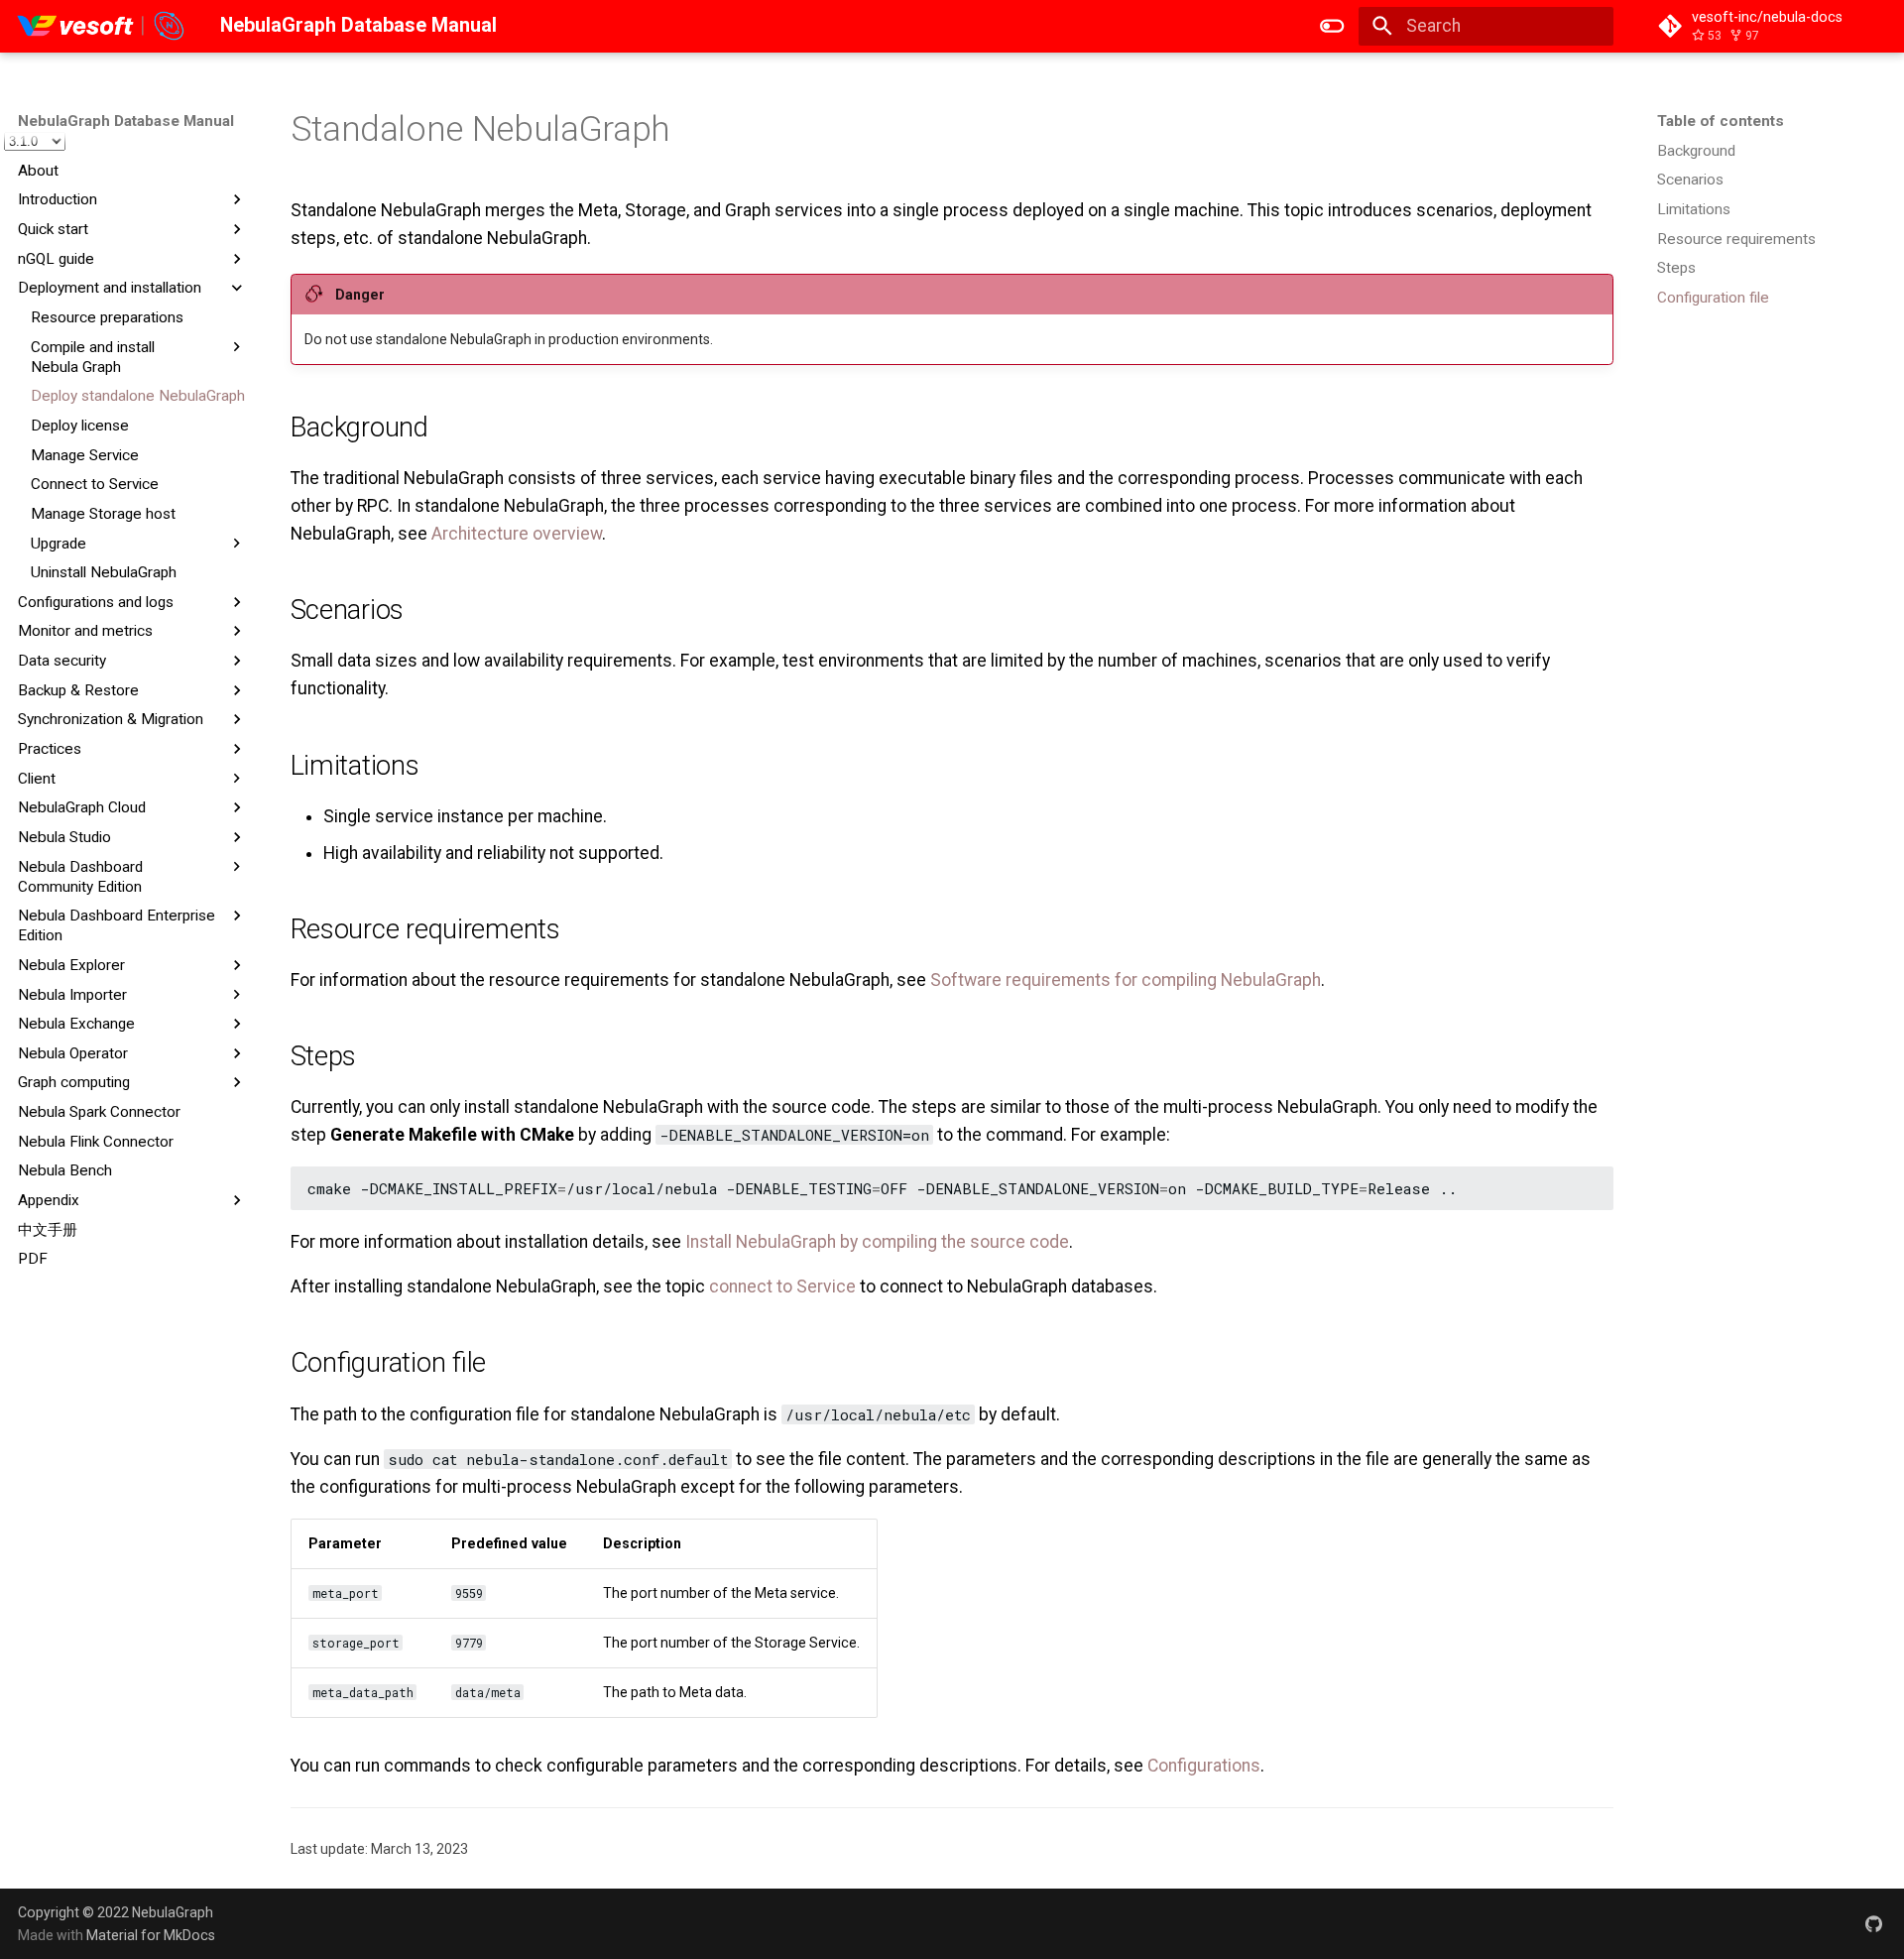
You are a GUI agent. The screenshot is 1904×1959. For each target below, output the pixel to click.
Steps (1676, 268)
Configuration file (1713, 298)
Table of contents (1721, 121)
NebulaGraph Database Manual (126, 121)
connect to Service (782, 1286)
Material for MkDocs (151, 1935)
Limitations (1694, 209)
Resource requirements (1736, 239)
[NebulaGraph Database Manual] (102, 26)
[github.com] (1874, 1923)
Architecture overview (517, 534)
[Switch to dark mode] (1333, 26)
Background (1696, 151)
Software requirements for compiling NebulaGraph (1126, 980)
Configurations (1204, 1766)
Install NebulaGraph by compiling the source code (877, 1242)
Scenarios (1690, 180)
